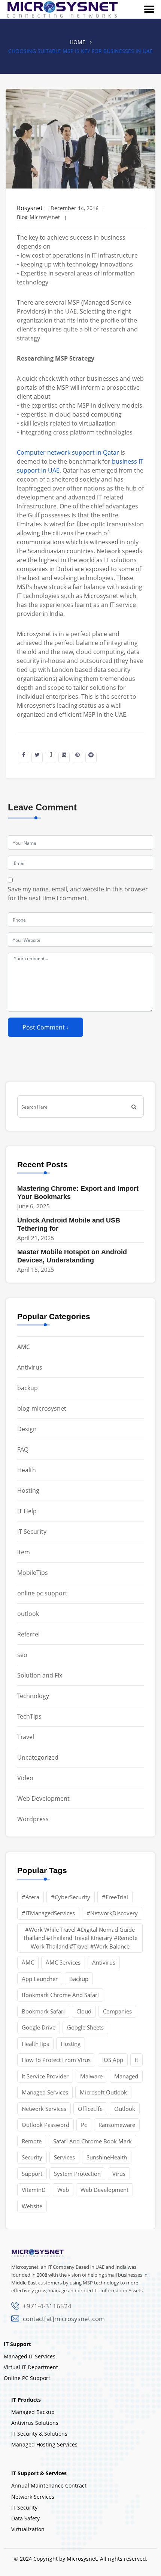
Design (27, 1429)
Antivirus (30, 1367)
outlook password (45, 2125)
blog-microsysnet (42, 1408)
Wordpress (33, 1819)
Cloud (84, 2011)
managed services (45, 2092)
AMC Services (63, 1962)
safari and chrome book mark (92, 2141)
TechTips (29, 1716)
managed (126, 2076)
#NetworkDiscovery (112, 1913)
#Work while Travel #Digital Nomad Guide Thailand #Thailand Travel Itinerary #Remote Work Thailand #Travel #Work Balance (80, 1938)
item (24, 1552)
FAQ (23, 1449)
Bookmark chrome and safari (60, 1995)
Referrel (28, 1634)
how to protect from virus (56, 2060)
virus (119, 2174)
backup (28, 1388)
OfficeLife (90, 2109)
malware (91, 2076)
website (32, 2206)
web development (104, 2190)
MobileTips (33, 1573)
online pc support (42, 1593)
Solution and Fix (40, 1675)
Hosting (28, 1491)
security (32, 2157)
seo (22, 1655)
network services (44, 2109)
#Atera (31, 1897)
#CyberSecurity (71, 1897)
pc (84, 2125)
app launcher (40, 1979)
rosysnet (30, 208)
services (64, 2157)
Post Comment (44, 1027)
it (136, 2060)
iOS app (113, 2060)
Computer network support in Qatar (68, 452)
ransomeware (117, 2125)
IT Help (27, 1511)
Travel (26, 1737)
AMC (24, 1347)
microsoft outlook (103, 2092)
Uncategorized (38, 1757)
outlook (28, 1614)
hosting (71, 2044)
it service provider (45, 2076)
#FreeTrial (115, 1897)
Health (27, 1470)
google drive (39, 2027)
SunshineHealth (107, 2157)
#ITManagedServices (48, 1913)
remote (32, 2141)
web (63, 2190)
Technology (33, 1696)
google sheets (85, 2027)
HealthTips (35, 2044)
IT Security (32, 1532)
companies (117, 2011)
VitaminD (34, 2190)
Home (78, 42)
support (32, 2174)
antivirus (104, 1962)
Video (25, 1778)
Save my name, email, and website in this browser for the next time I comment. (78, 894)
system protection (77, 2174)
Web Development (43, 1798)
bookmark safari (43, 2011)
